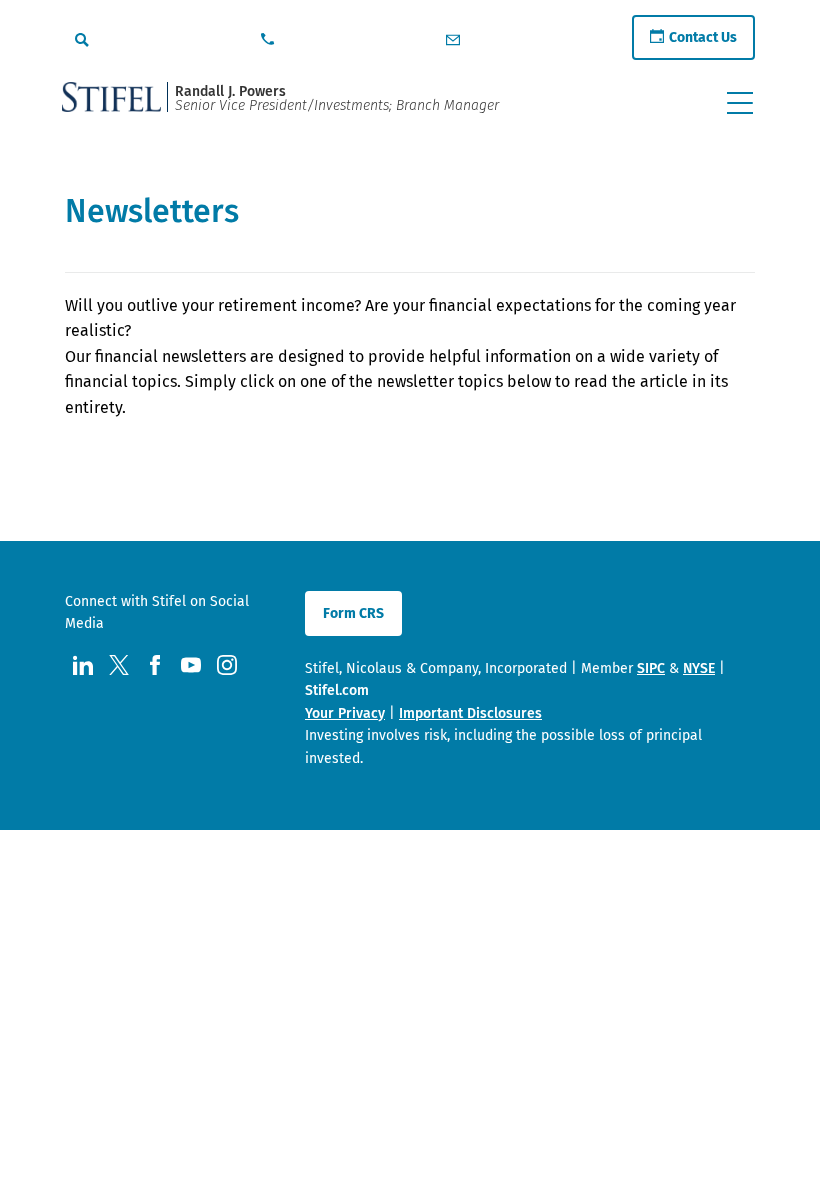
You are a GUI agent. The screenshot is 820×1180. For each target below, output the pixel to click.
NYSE (699, 668)
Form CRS (353, 613)
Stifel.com (337, 690)
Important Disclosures (470, 713)
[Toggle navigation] (740, 103)
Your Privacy (345, 713)
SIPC (651, 668)
